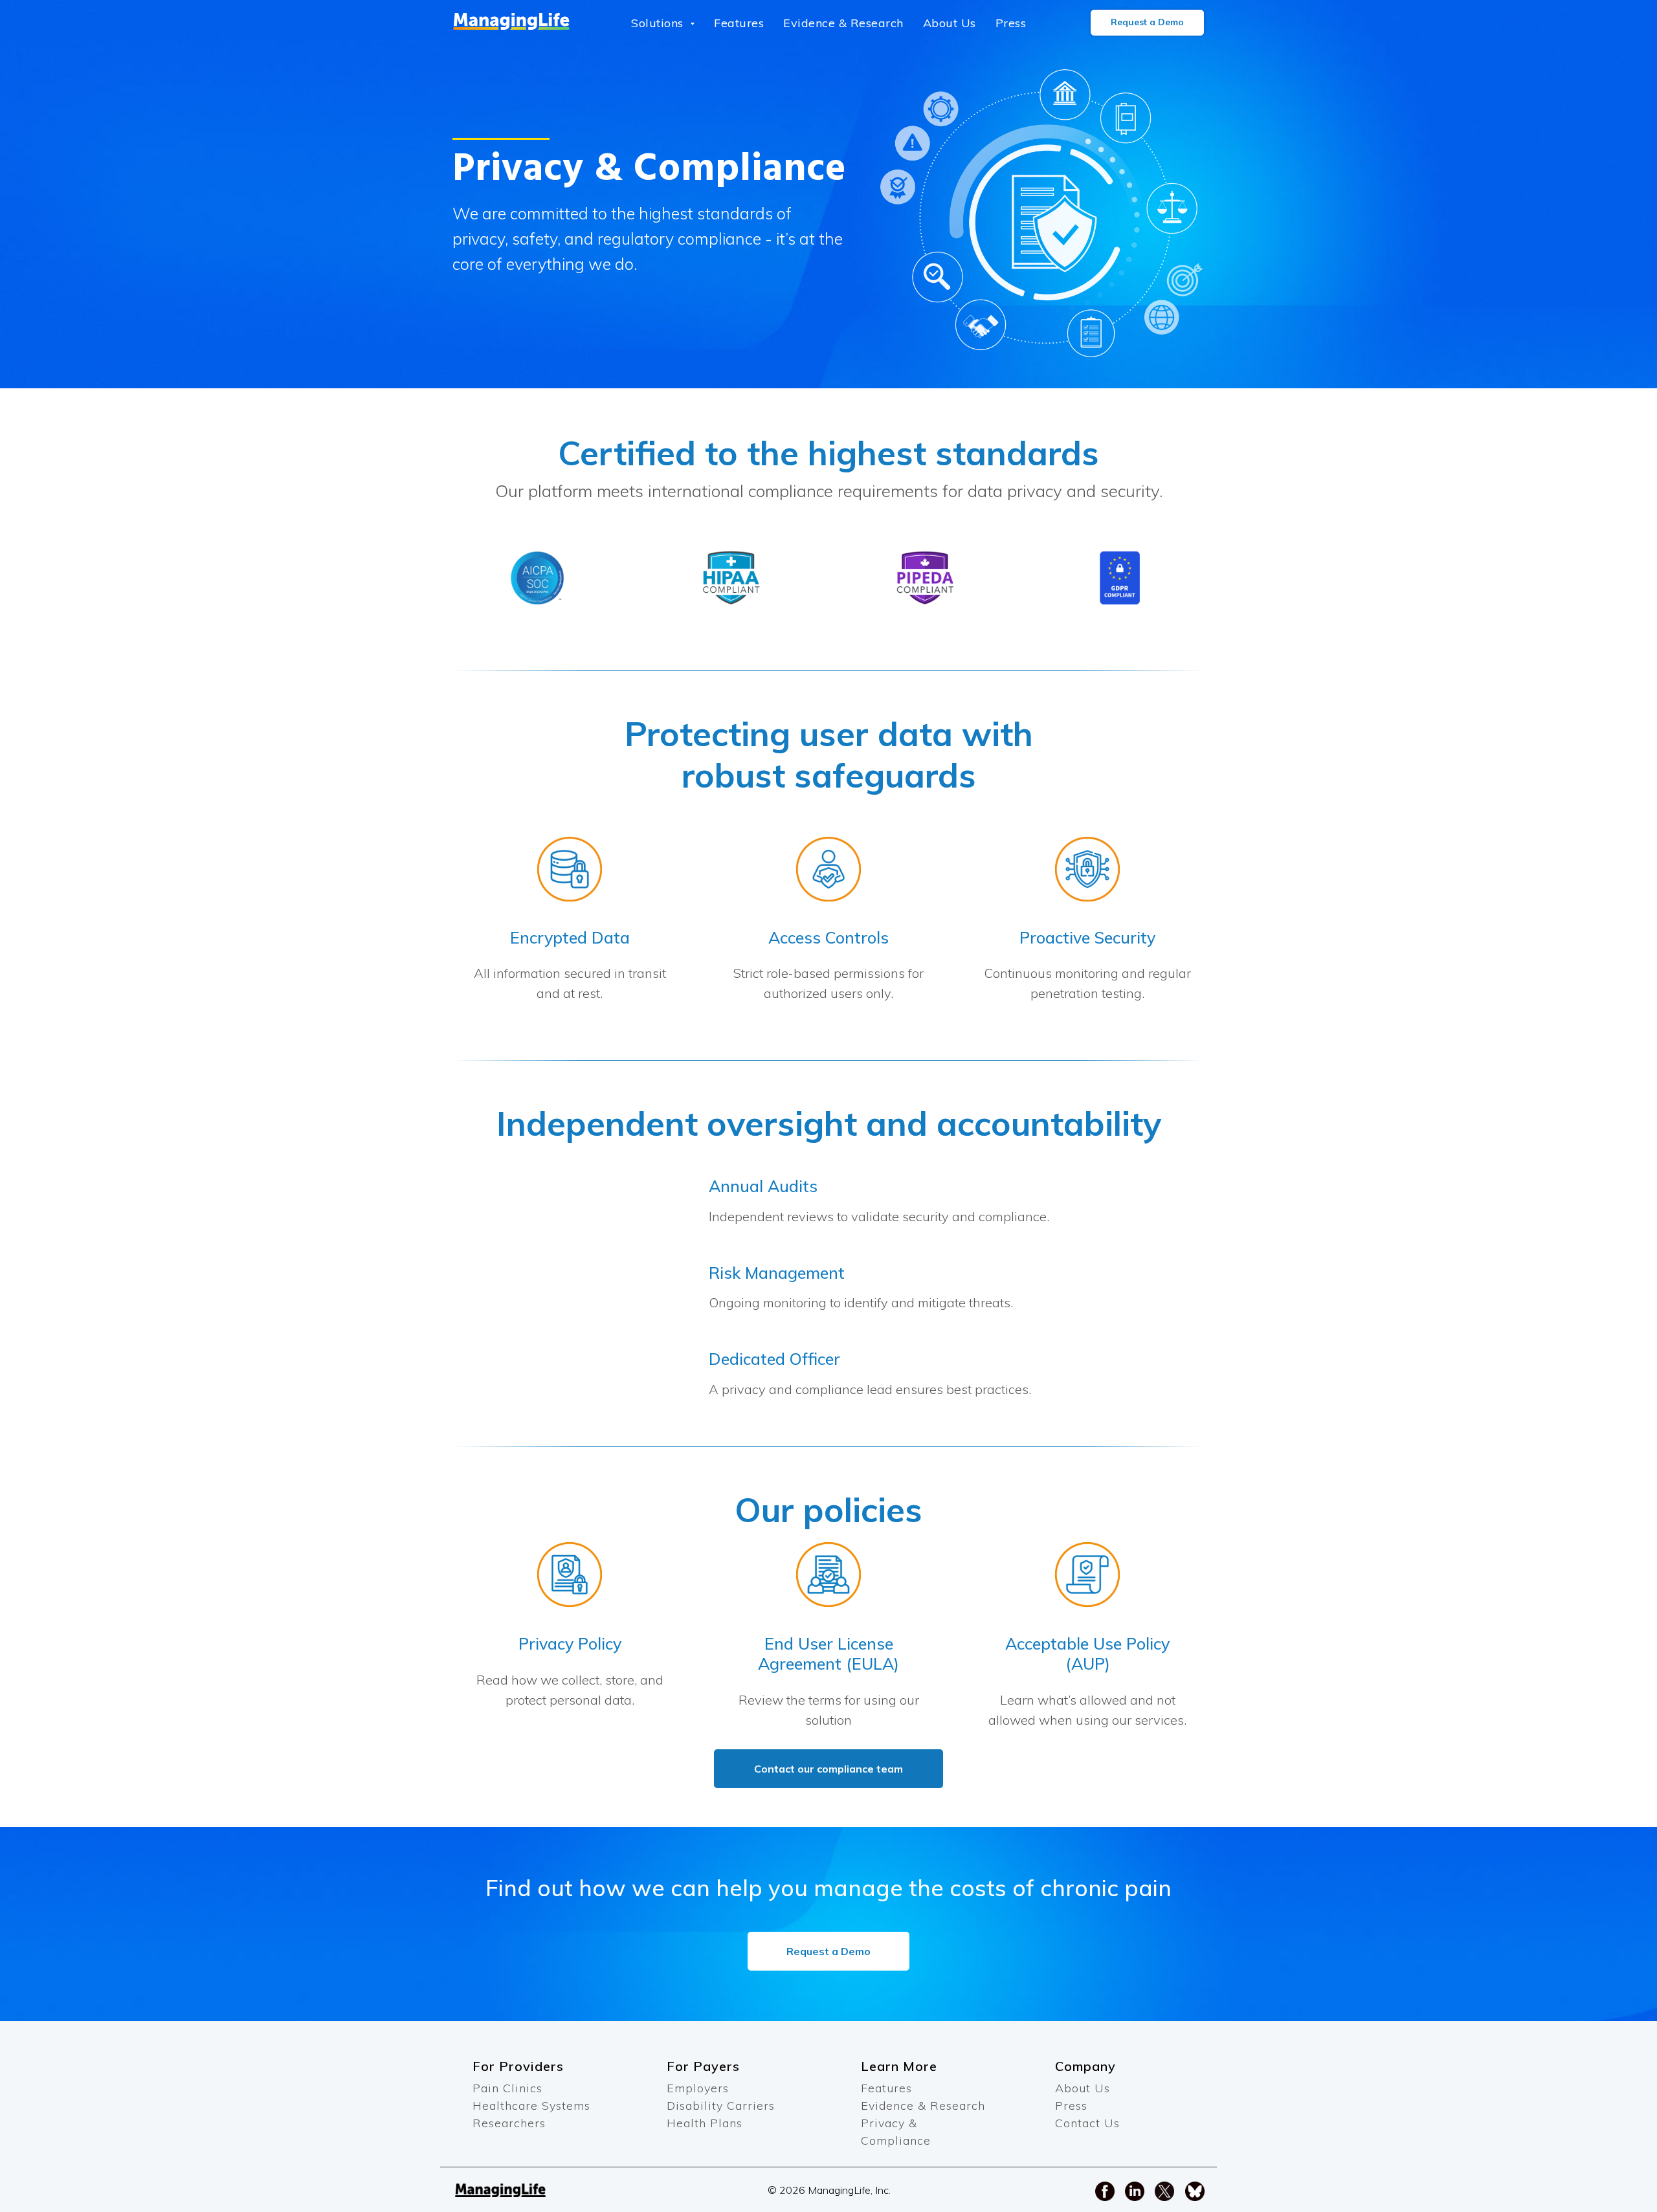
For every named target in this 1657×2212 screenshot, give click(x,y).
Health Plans (705, 2123)
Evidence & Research (843, 23)
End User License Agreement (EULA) (828, 1653)
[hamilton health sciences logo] (537, 578)
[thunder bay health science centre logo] (926, 578)
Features (739, 23)
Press (1011, 23)
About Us (950, 23)
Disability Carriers (721, 2106)
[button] (1147, 23)
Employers (698, 2088)
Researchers (509, 2123)
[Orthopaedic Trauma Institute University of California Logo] (1120, 578)
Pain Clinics (507, 2088)
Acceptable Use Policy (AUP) (1087, 1653)
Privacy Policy (570, 1643)
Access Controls (828, 937)
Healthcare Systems (531, 2106)
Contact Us (1087, 2123)
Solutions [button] (659, 23)
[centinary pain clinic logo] (731, 578)
